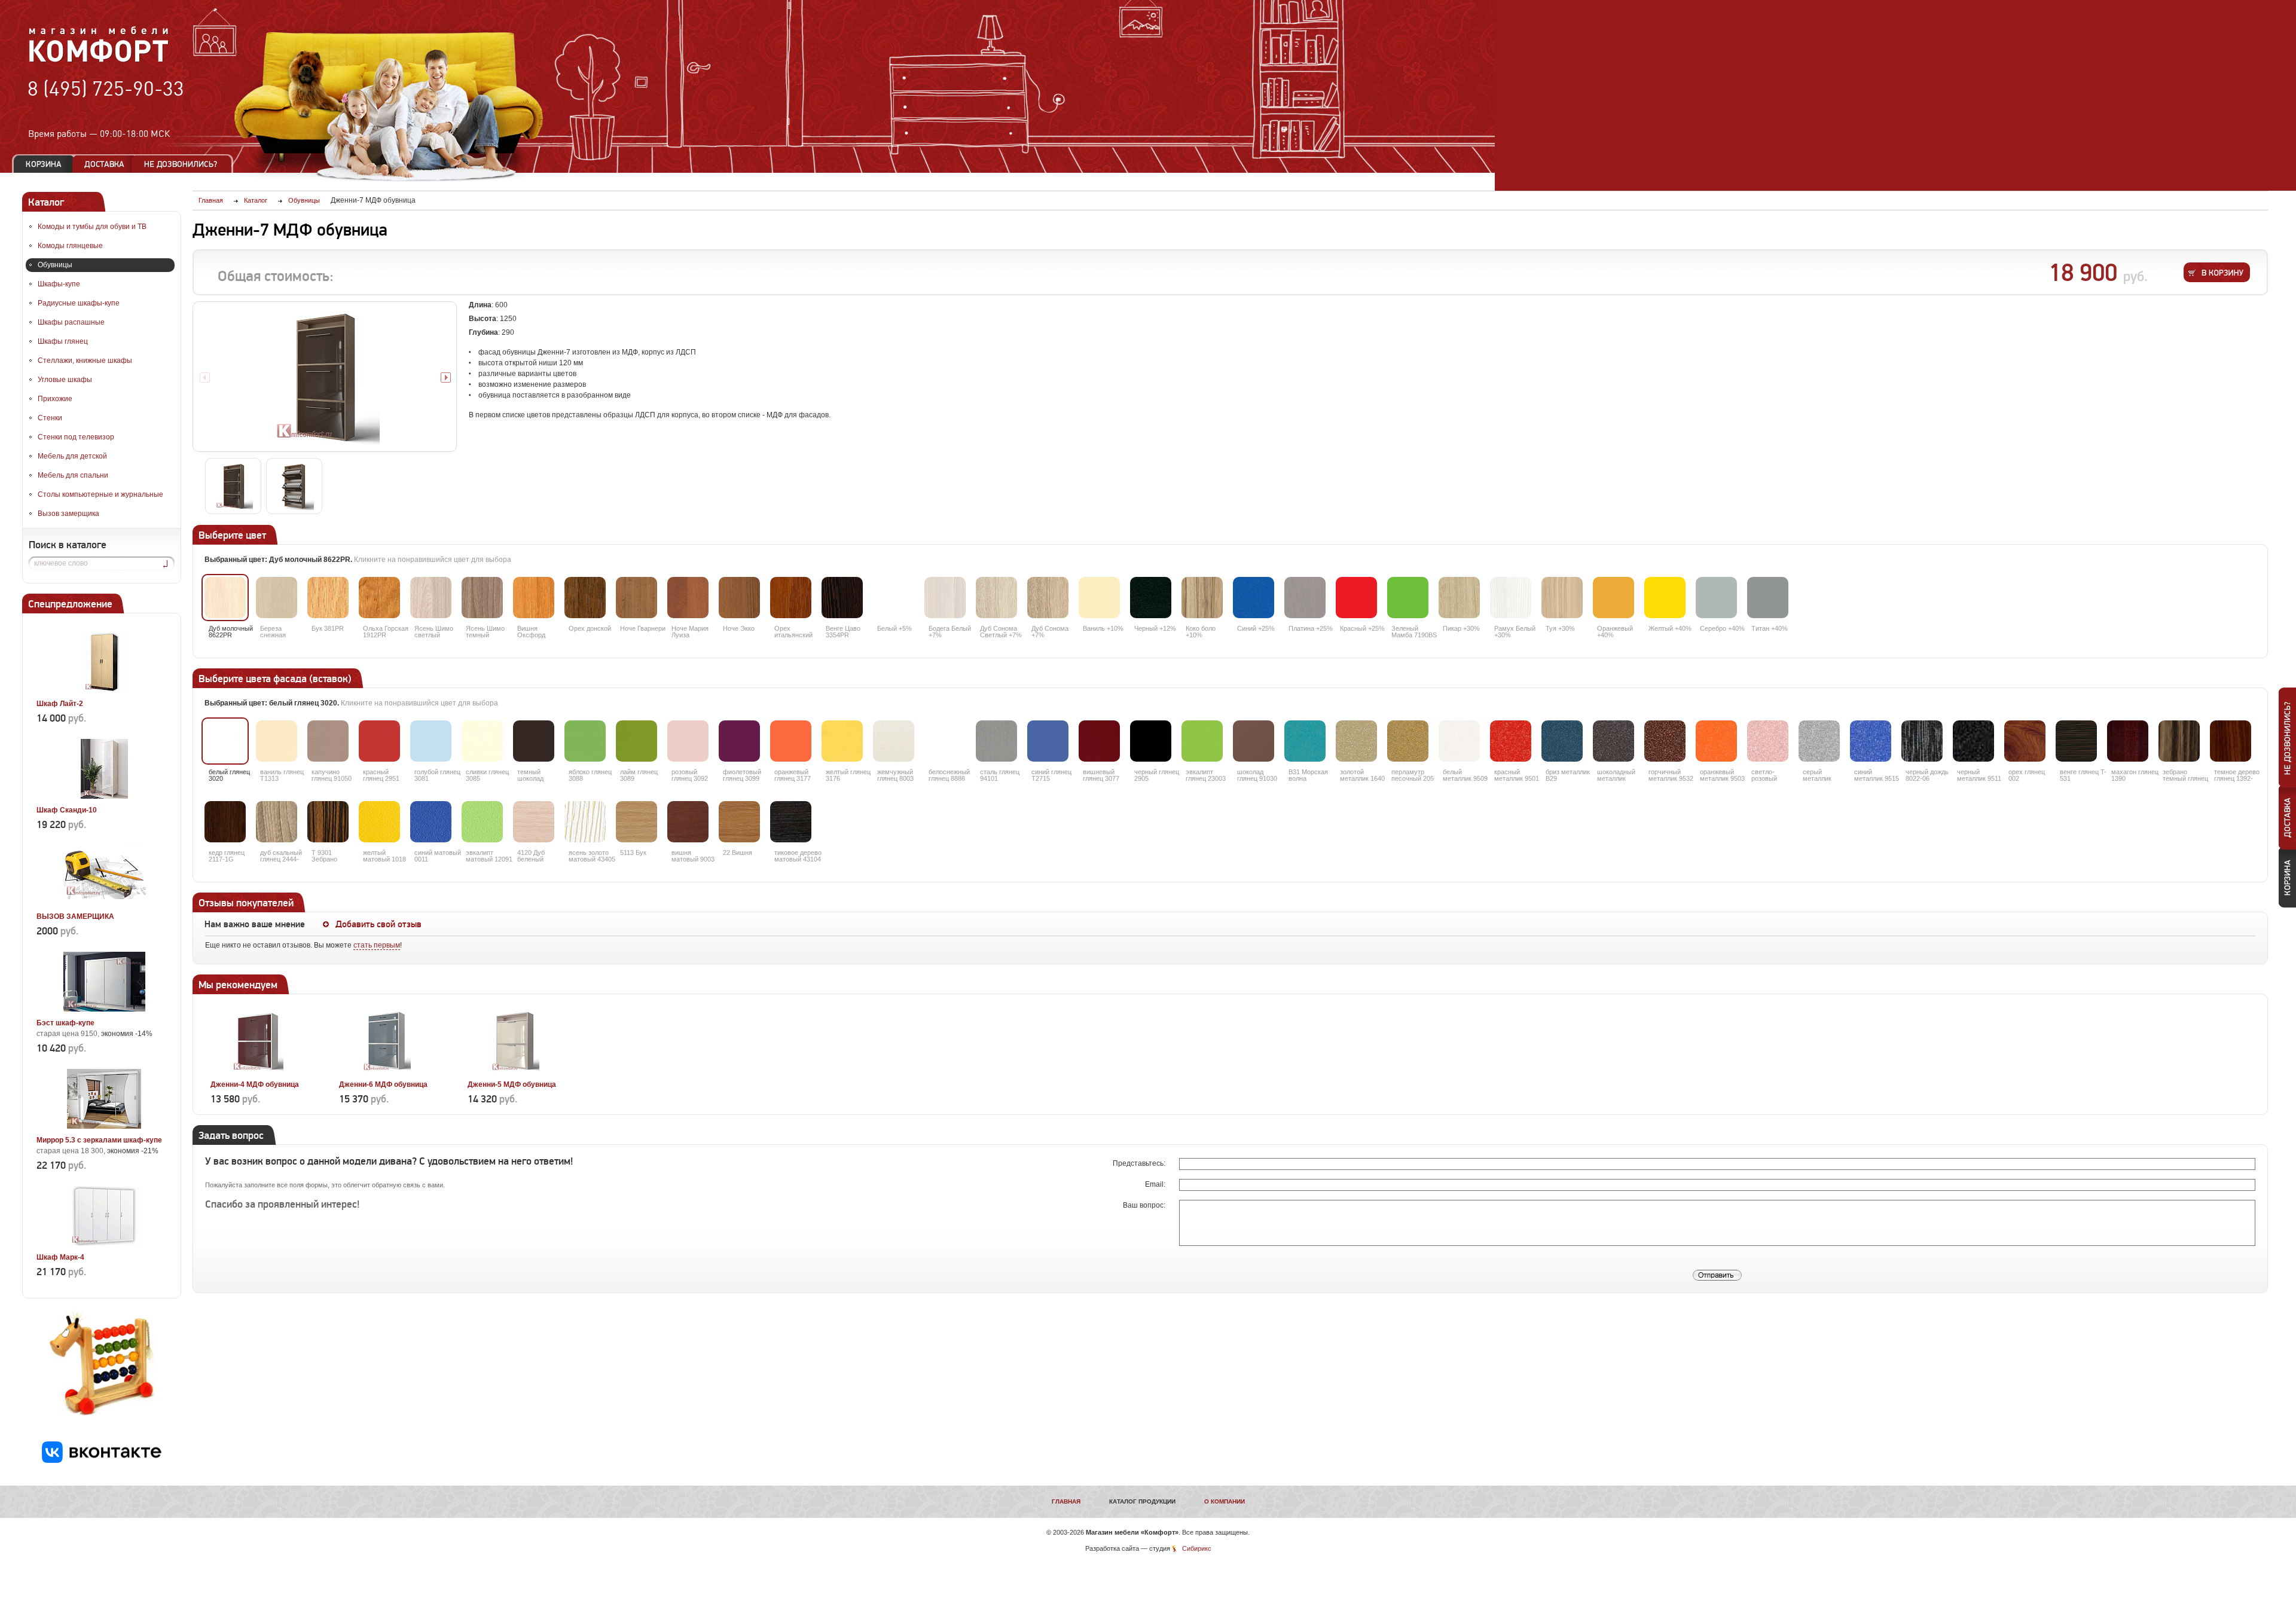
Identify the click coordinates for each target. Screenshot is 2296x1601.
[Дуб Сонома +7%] (1048, 598)
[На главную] (99, 60)
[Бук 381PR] (328, 598)
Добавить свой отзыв (378, 924)
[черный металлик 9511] (1973, 741)
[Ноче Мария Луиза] (688, 598)
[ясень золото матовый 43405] (585, 822)
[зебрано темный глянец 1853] (2179, 741)
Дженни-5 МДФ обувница (512, 1084)
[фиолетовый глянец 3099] (739, 741)
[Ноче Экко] (739, 598)
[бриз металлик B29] (1562, 741)
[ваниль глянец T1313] (277, 741)
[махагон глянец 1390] (2128, 741)
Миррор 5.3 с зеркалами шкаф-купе (99, 1140)
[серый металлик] (1819, 741)
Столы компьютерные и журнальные (100, 494)
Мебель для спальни (73, 475)
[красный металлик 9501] (1511, 741)
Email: (1156, 1184)
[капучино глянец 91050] (328, 741)
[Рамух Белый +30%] (1511, 598)
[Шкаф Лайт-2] (104, 690)
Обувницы (55, 265)
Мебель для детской (72, 456)
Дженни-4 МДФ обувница (255, 1084)
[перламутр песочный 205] (1408, 741)
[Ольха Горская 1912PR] (379, 598)
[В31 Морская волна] (1305, 741)
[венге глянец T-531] (2076, 741)
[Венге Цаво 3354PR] (842, 598)
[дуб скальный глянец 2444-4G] (277, 822)
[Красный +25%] (1356, 598)
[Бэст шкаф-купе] (104, 1009)
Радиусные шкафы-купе (79, 303)
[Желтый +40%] (1665, 598)
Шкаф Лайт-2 (60, 704)
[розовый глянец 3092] (688, 741)
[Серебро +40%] (1716, 598)
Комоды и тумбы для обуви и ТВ (92, 227)
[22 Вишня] (739, 822)
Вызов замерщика (68, 514)
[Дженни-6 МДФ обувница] (385, 1071)
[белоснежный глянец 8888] (945, 741)
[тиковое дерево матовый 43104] (791, 822)
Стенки (50, 418)
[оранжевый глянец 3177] (791, 741)
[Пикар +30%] (1459, 598)
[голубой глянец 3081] (431, 741)
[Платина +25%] (1305, 598)
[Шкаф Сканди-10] (104, 796)
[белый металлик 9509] (1459, 741)
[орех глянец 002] (2025, 741)
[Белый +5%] (894, 598)
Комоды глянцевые (70, 246)
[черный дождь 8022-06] (1922, 741)
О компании (1225, 1501)
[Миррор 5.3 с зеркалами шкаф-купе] (104, 1126)
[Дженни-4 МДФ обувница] (257, 1071)
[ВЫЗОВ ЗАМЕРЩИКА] (104, 903)
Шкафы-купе (59, 284)
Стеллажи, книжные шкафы (85, 360)
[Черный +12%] (1151, 598)
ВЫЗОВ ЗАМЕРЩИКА (75, 916)
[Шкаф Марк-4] (104, 1243)
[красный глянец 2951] (379, 741)
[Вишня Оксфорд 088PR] (534, 598)
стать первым (377, 945)
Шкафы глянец (63, 341)
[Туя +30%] (1562, 598)
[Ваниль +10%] (1099, 598)
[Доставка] (104, 164)
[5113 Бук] (636, 822)
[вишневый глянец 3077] (1099, 741)
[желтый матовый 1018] (379, 822)
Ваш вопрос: (1145, 1205)
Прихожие (55, 399)
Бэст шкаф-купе (65, 1023)
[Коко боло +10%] (1202, 598)
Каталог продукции (1142, 1501)
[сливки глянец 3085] (482, 741)
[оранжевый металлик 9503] (1716, 741)
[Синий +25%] (1254, 598)
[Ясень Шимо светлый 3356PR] (431, 598)
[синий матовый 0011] (431, 822)
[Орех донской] (585, 598)
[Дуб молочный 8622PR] (225, 598)
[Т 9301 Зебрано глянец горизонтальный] (328, 822)
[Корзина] (44, 164)
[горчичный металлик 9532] (1665, 741)
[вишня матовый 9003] (688, 822)
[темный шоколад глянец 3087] (534, 741)
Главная (1066, 1501)
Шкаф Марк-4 (60, 1257)
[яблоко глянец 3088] (585, 741)
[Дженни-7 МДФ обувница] (325, 377)
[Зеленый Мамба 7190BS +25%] (1408, 598)
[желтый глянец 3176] (842, 741)
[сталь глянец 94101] (996, 741)
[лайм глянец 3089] (636, 741)
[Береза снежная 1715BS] (277, 598)
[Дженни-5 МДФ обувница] (514, 1071)
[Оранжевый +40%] (1613, 598)
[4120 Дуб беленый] (534, 822)
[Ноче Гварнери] (636, 598)
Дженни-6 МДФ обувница (383, 1084)
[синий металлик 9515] (1871, 741)
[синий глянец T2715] (1048, 741)
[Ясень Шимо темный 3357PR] (482, 598)
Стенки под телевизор (76, 437)
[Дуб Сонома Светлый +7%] (996, 598)
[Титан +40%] (1768, 598)
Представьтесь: (1140, 1163)
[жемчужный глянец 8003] (894, 741)
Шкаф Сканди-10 (67, 810)
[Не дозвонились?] (185, 164)
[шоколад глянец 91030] (1254, 741)
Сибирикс (1197, 1548)
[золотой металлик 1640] (1356, 741)
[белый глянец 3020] (225, 741)
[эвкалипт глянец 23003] (1202, 741)
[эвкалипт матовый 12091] (482, 822)
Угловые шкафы (65, 380)
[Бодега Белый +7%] (945, 598)
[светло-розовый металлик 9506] (1768, 741)
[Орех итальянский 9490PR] (791, 598)
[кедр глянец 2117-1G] (225, 822)
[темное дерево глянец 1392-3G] (2231, 741)
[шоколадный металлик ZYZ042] (1613, 741)
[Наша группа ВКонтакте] (102, 1461)
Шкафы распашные (71, 322)
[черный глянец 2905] (1151, 741)
